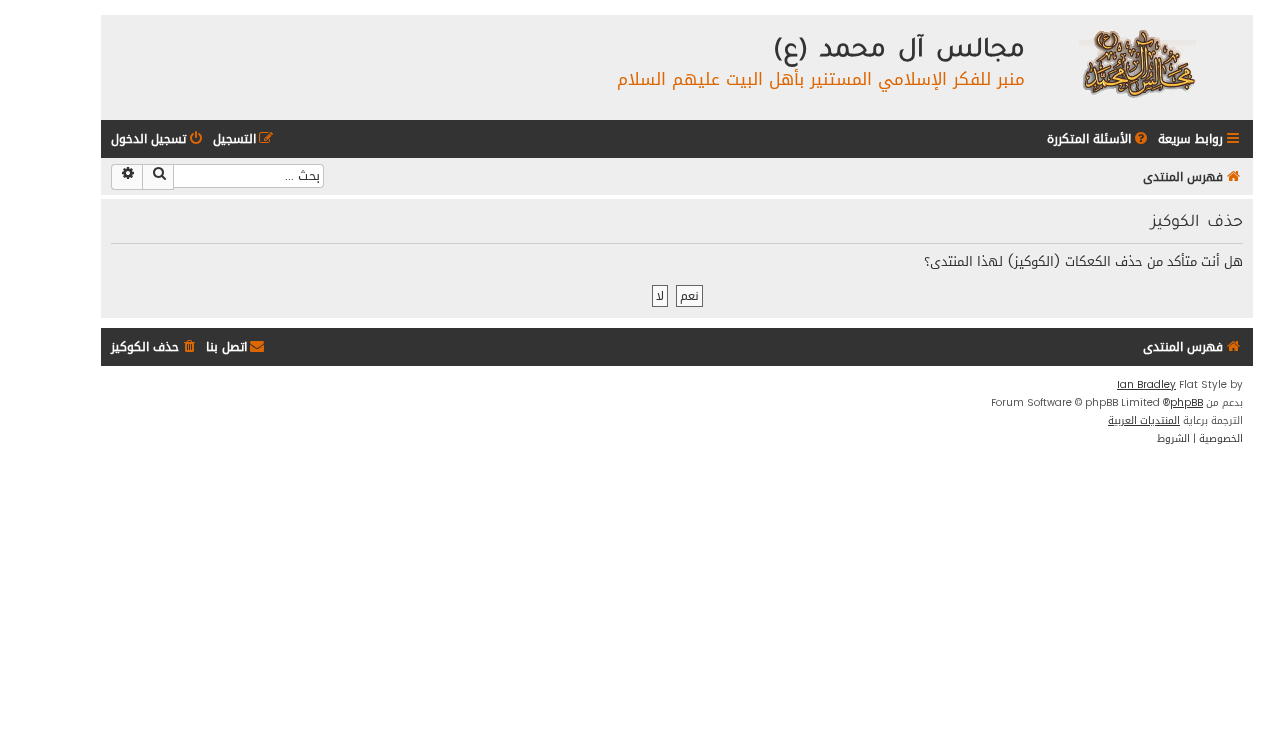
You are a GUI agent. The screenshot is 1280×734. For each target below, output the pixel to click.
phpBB (1186, 403)
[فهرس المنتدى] (1136, 62)
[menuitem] (1099, 139)
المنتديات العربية (1144, 421)
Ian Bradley (1146, 385)
